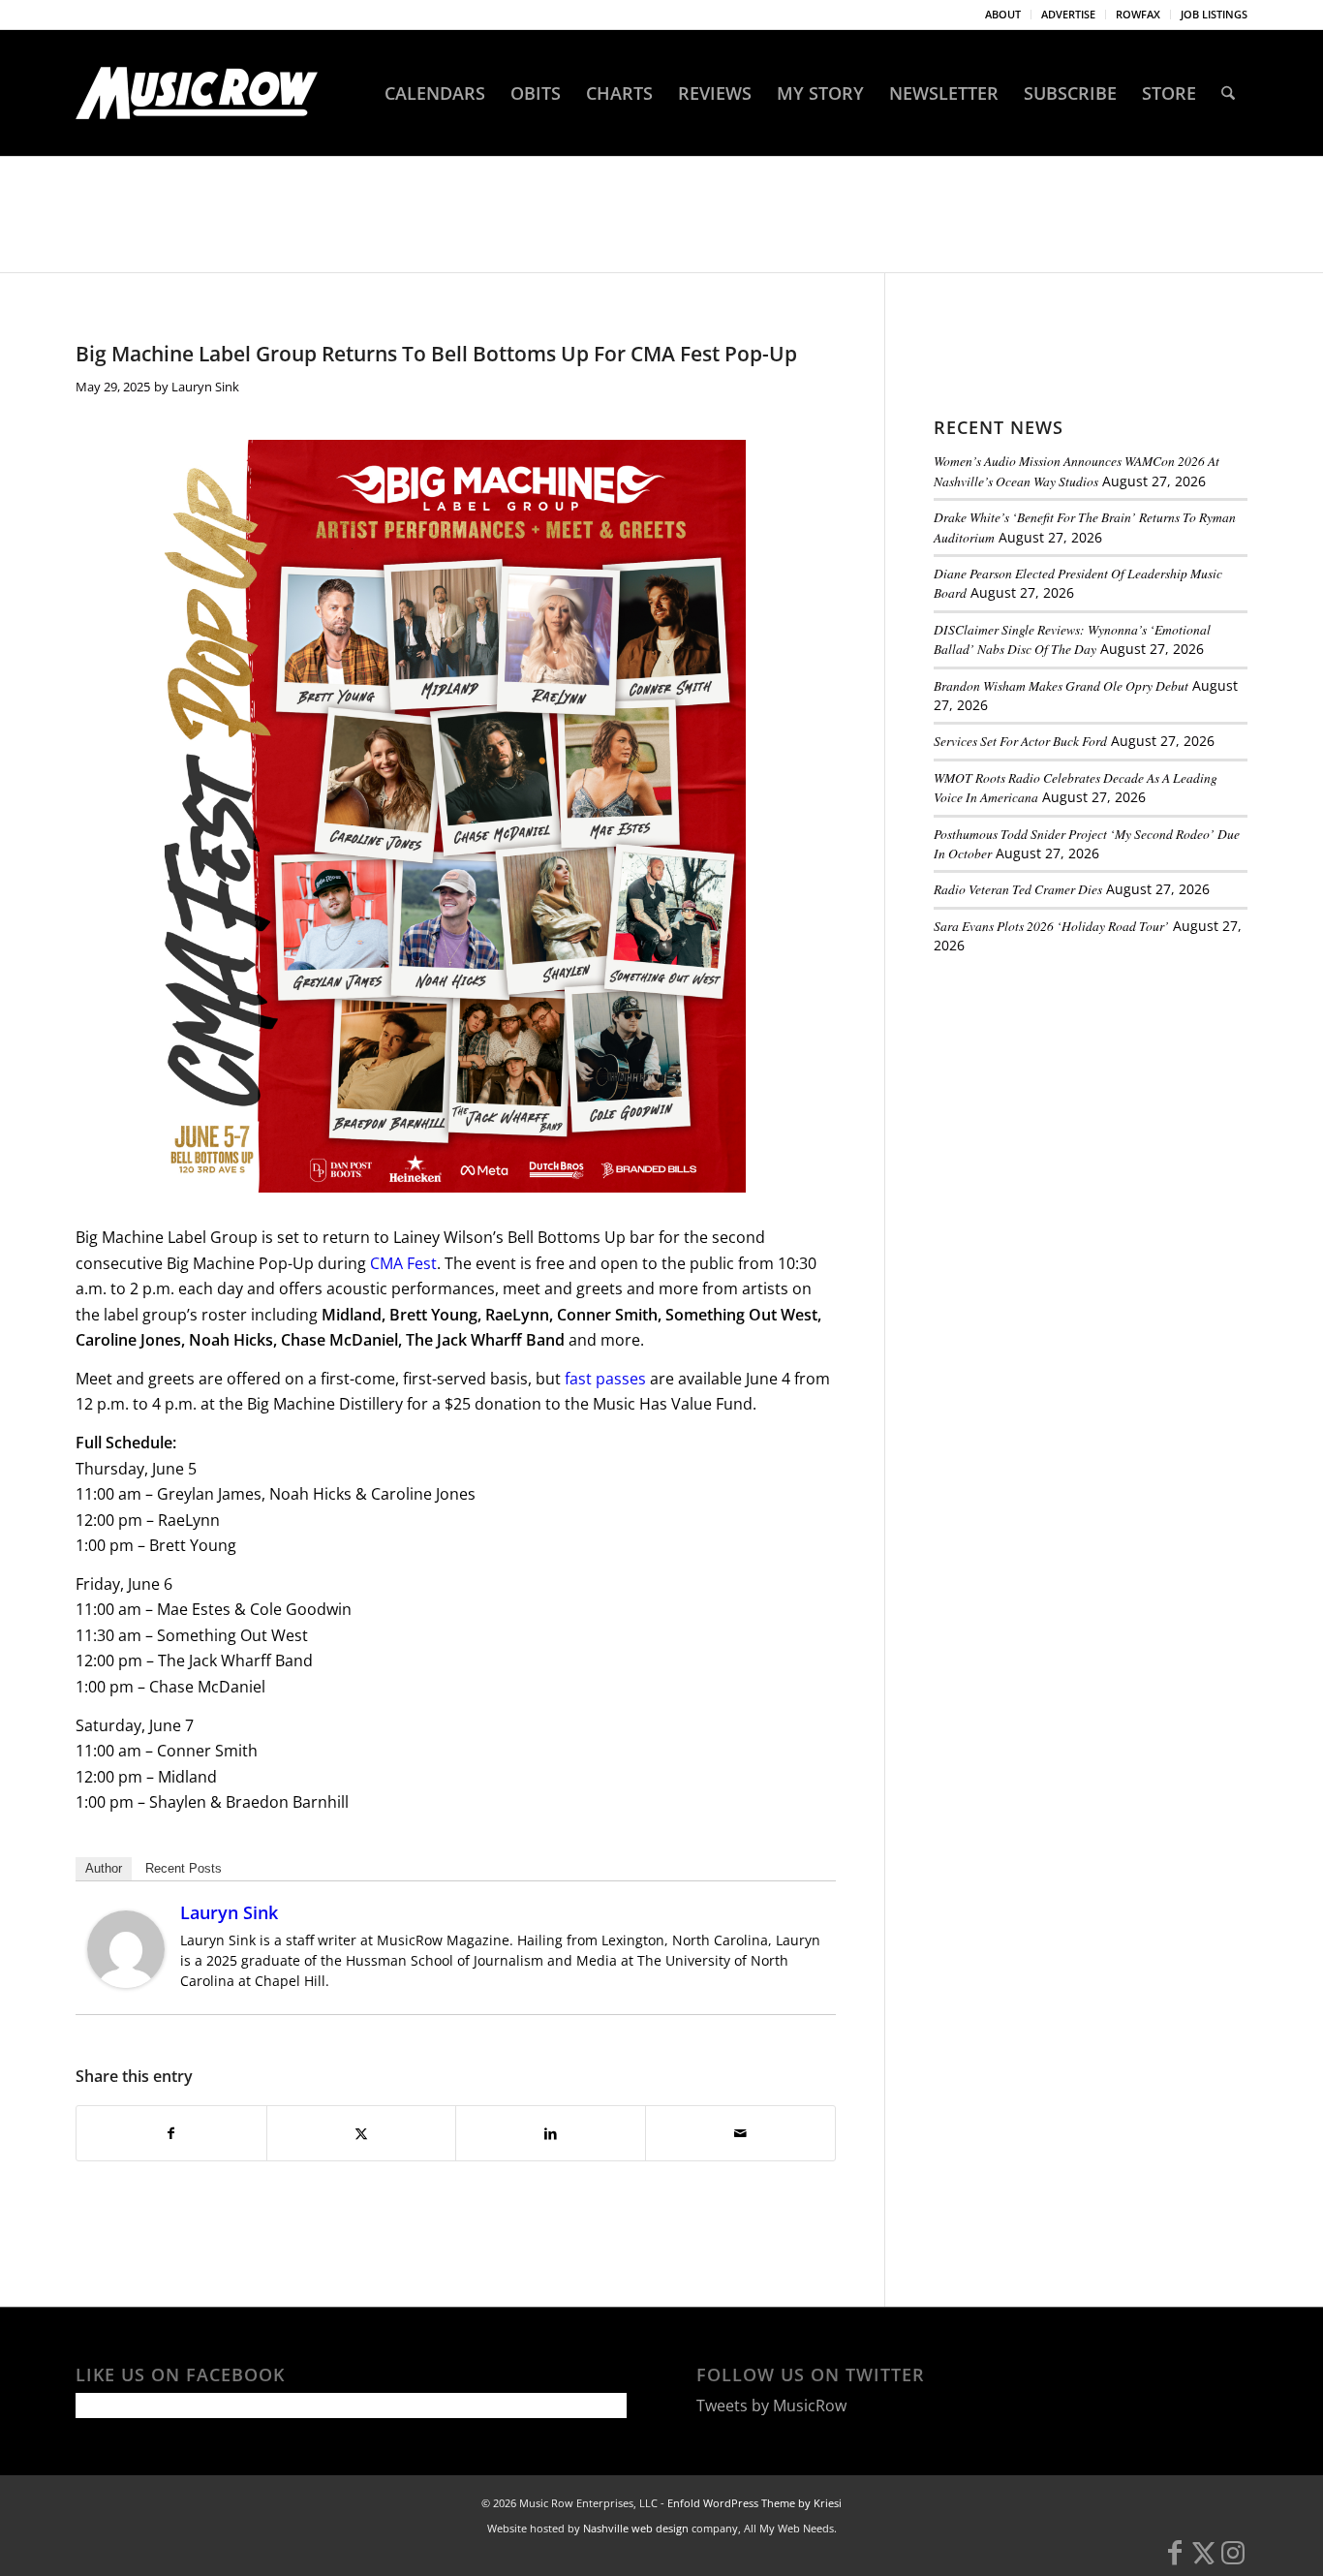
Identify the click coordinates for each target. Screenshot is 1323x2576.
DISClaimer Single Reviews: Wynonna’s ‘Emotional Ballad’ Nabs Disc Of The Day (1072, 639)
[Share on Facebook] (171, 2133)
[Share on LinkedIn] (551, 2133)
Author (104, 1868)
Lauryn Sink (205, 387)
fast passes (605, 1379)
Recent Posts (184, 1868)
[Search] (1228, 93)
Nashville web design (636, 2528)
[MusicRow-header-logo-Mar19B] (197, 93)
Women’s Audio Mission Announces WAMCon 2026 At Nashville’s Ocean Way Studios (1077, 470)
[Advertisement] (1079, 1103)
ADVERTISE (1068, 14)
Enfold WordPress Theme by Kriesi (754, 2503)
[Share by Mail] (740, 2133)
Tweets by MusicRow (771, 2405)
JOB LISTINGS (1214, 14)
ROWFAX (1138, 14)
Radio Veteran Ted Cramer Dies (1018, 889)
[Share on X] (362, 2133)
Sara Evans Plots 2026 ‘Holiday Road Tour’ (1051, 926)
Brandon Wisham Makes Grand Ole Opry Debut (1061, 685)
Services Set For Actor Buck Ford (1020, 741)
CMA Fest (403, 1263)
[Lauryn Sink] (126, 1982)
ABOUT (1003, 14)
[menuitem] (1003, 15)
